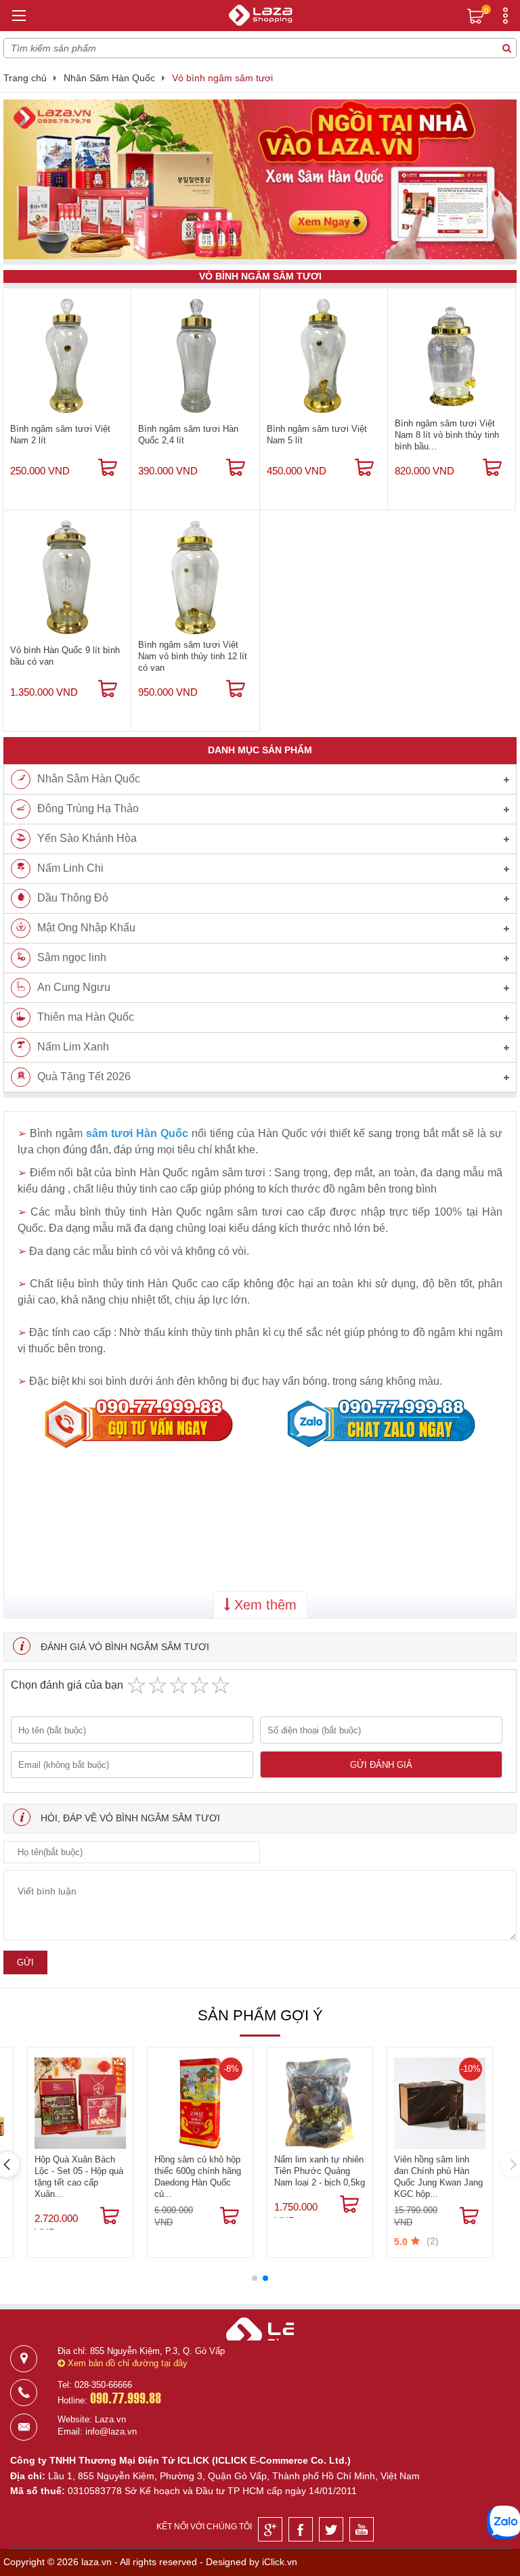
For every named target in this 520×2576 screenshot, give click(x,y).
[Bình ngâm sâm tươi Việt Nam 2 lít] (67, 355)
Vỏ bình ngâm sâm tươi (222, 78)
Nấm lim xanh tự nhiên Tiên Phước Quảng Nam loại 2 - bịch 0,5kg (320, 2171)
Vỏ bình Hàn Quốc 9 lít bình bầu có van (65, 656)
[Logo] (260, 17)
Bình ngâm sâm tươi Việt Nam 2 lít (60, 435)
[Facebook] (301, 2529)
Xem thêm (263, 1605)
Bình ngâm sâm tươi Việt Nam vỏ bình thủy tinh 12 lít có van (193, 656)
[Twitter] (331, 2529)
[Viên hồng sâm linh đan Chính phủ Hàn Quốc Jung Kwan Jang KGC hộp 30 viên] (440, 2103)
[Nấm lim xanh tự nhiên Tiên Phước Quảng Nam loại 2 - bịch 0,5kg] (320, 2103)
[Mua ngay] (108, 468)
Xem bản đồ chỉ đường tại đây (126, 2363)
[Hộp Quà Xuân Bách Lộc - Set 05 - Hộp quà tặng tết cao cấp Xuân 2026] (80, 2103)
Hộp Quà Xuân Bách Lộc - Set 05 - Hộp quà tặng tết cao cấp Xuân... (79, 2177)
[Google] (270, 2529)
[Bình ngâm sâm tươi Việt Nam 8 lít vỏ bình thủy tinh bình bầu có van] (452, 355)
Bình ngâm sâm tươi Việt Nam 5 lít (317, 435)
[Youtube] (362, 2529)
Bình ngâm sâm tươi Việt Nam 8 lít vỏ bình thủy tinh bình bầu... (447, 435)
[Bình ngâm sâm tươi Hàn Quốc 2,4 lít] (195, 355)
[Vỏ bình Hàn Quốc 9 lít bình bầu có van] (67, 577)
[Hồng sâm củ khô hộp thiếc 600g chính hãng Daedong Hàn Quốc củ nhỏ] (200, 2103)
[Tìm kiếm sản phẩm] (506, 48)
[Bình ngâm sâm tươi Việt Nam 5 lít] (324, 355)
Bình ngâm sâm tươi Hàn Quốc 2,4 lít (188, 435)
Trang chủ (25, 78)
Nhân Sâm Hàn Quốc (109, 78)
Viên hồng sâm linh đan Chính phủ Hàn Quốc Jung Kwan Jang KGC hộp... (438, 2177)
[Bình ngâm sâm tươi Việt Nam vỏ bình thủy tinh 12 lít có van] (195, 577)
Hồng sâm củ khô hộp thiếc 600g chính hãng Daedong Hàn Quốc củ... (198, 2177)
